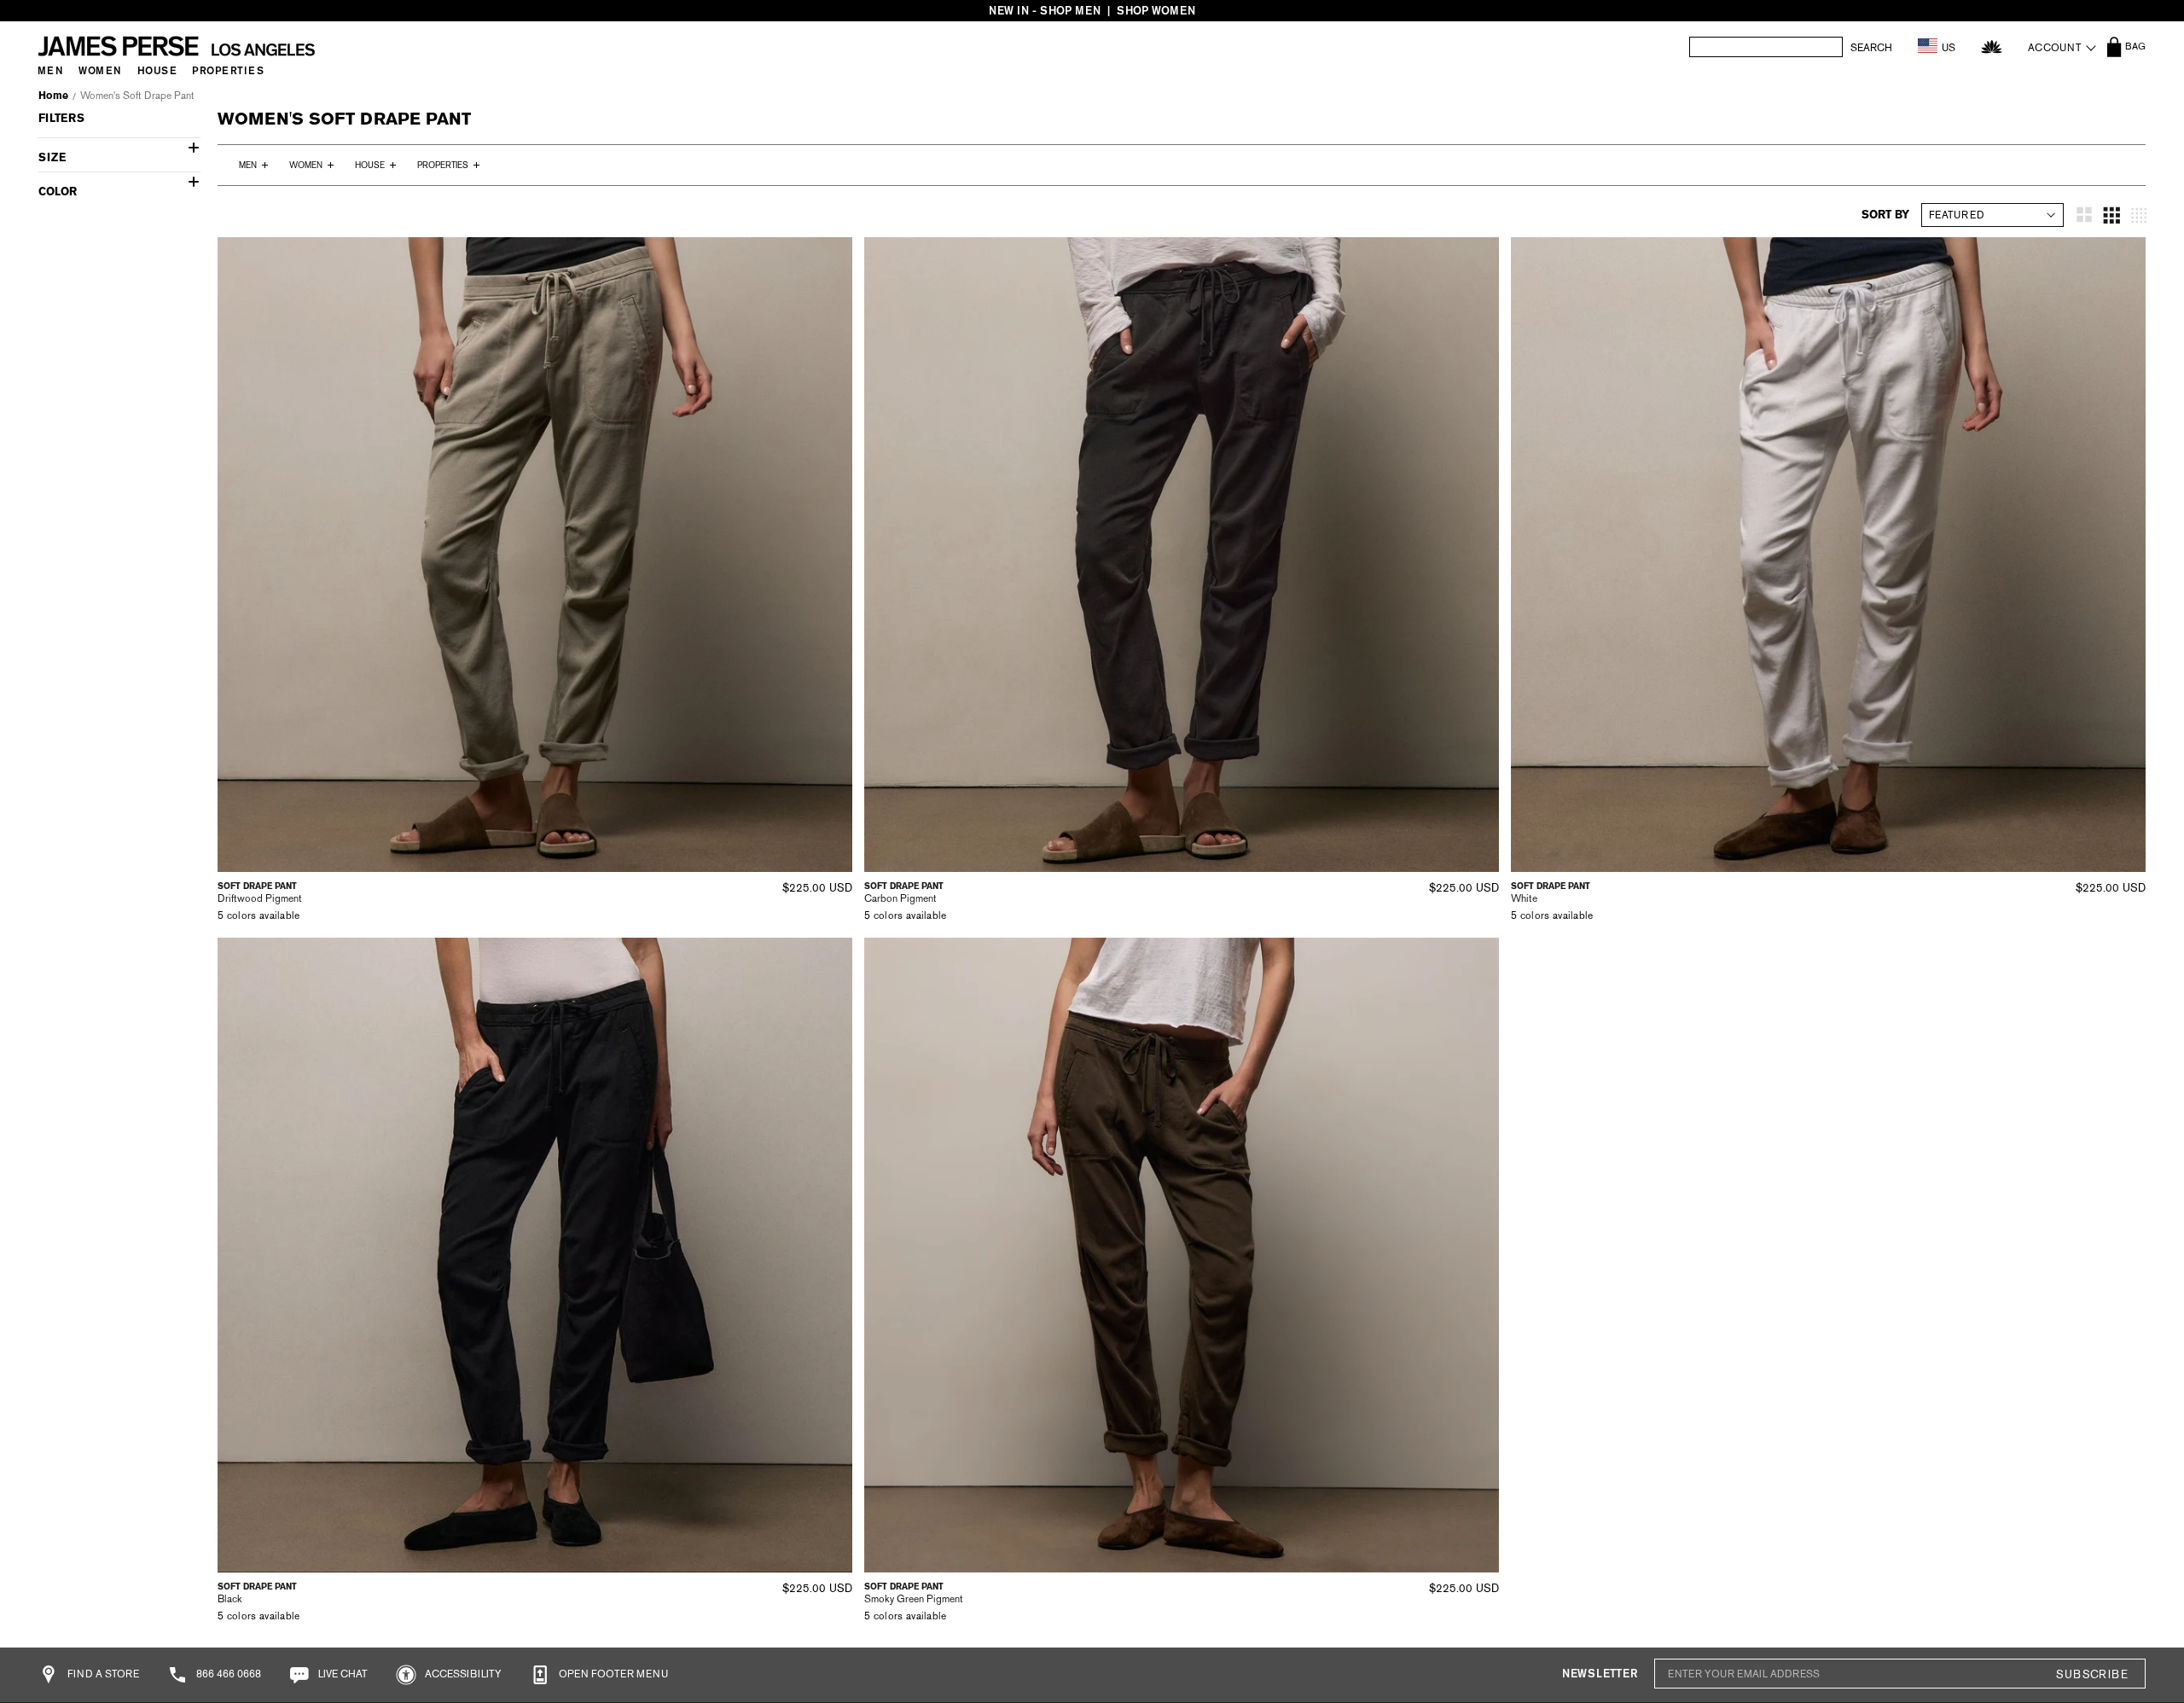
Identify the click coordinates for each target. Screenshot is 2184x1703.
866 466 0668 (227, 1674)
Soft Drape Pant (257, 886)
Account (2055, 48)
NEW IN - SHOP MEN (1045, 11)
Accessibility (462, 1674)
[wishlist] (1992, 46)
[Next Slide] (834, 555)
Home (53, 96)
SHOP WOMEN (1156, 11)
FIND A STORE (102, 1674)
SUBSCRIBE (2092, 1674)
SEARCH (1871, 48)
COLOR (58, 192)
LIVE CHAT (342, 1674)
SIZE (52, 157)
